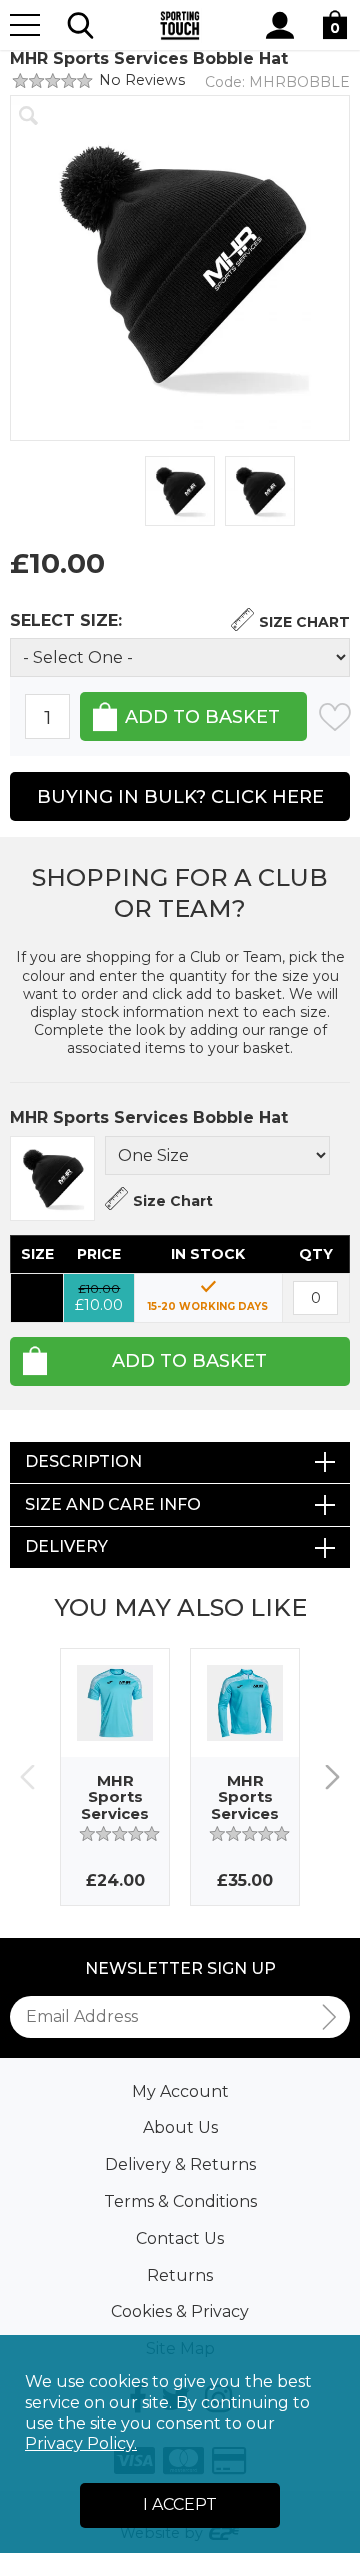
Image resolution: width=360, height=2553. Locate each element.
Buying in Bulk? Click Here (180, 797)
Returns (180, 2275)
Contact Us (180, 2238)
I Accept (180, 2504)
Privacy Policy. (81, 2443)
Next (332, 1776)
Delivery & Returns (180, 2164)
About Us (180, 2127)
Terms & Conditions (180, 2201)
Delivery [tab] (66, 1546)
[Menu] (25, 25)
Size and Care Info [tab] (113, 1504)
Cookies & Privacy (180, 2311)
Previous (27, 1776)
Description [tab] (83, 1461)
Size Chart (304, 622)
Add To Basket (189, 1361)
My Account (180, 2091)
